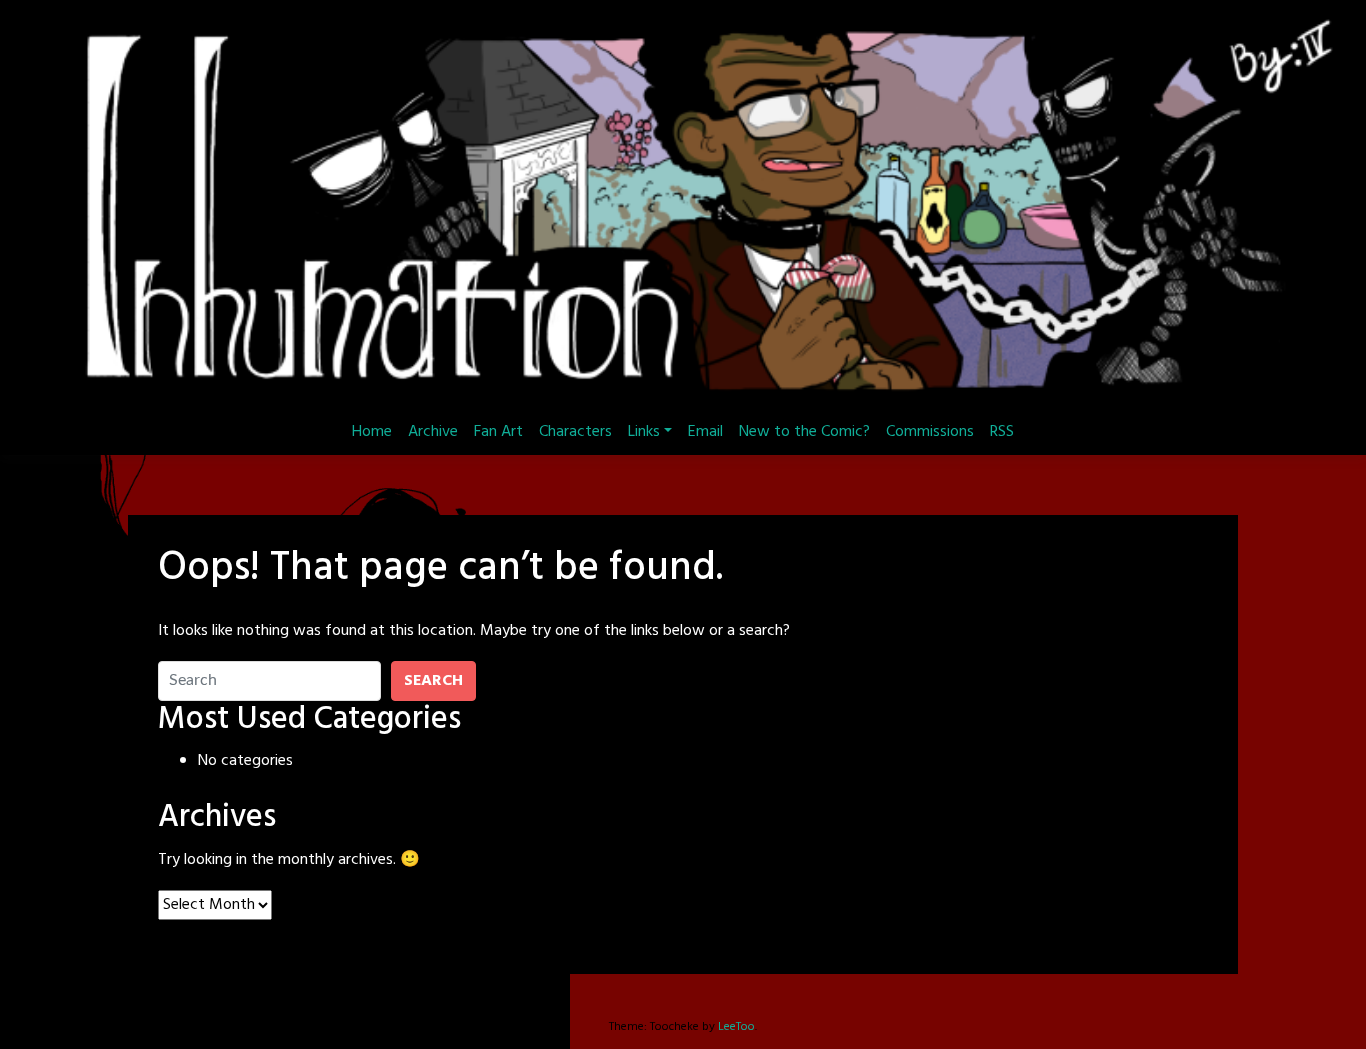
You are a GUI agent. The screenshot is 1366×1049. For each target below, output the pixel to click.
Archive (433, 432)
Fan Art (498, 432)
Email (705, 432)
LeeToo (736, 1027)
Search (433, 681)
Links (644, 432)
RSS (1002, 432)
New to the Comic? (804, 432)
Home (372, 432)
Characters (575, 432)
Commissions (930, 432)
